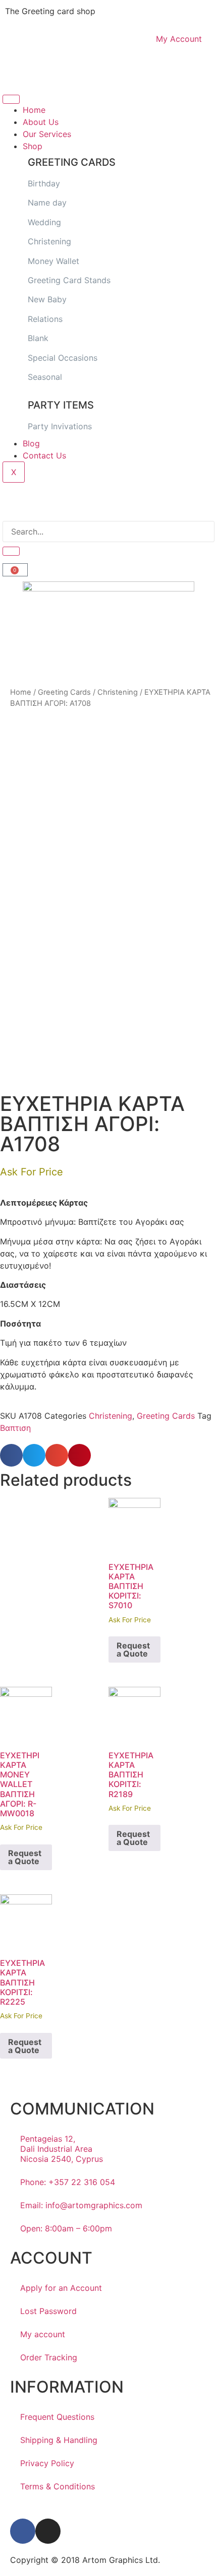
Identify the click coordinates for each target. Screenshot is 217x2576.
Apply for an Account (61, 2288)
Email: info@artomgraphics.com (81, 2205)
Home (34, 110)
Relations (45, 319)
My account (43, 2334)
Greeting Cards (64, 692)
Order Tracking (49, 2357)
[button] (11, 1455)
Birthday (44, 183)
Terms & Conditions (58, 2486)
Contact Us (44, 455)
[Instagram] (48, 2531)
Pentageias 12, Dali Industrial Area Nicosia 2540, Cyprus (62, 2149)
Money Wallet (53, 261)
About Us (41, 122)
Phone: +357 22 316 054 (68, 2182)
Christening (49, 241)
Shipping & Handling (59, 2440)
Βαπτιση (15, 1428)
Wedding (44, 222)
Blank (38, 338)
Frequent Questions (57, 2417)
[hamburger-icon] (11, 99)
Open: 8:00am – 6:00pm (66, 2228)
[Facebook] (23, 2531)
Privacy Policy (47, 2463)
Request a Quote (133, 1649)
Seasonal (45, 377)
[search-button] (11, 551)
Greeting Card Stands (70, 280)
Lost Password (48, 2311)
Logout (24, 72)
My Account (179, 39)
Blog (31, 443)
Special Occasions (63, 358)
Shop (33, 146)
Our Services (47, 134)
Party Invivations (60, 426)
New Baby (47, 299)
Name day (47, 203)
